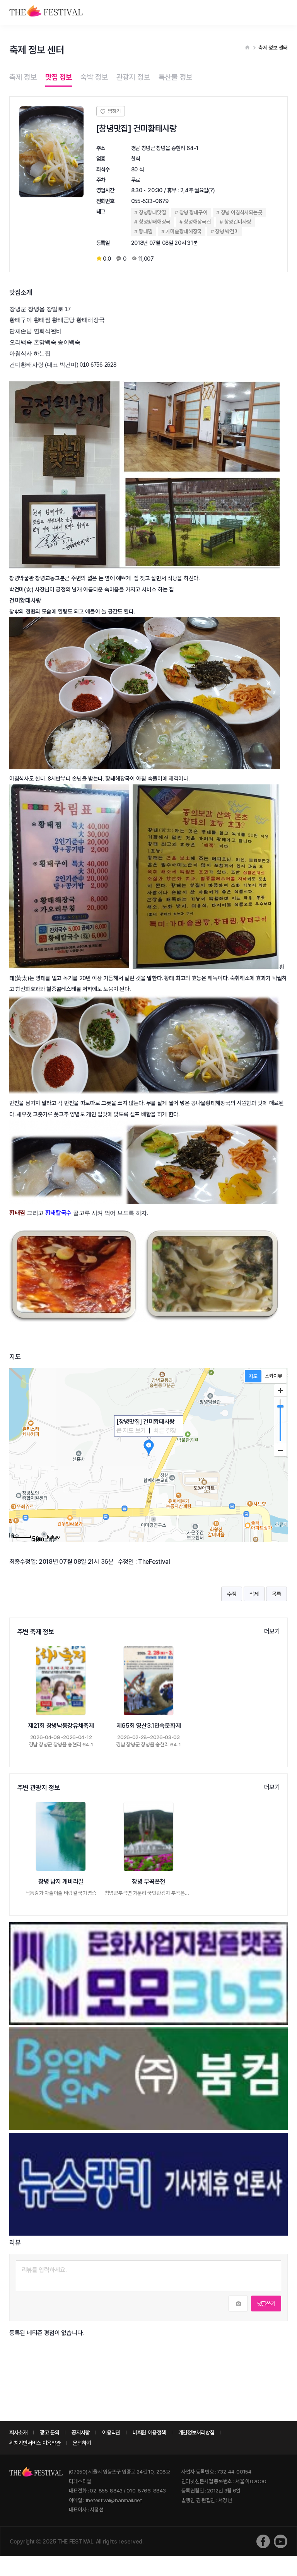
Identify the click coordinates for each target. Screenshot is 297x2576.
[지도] (253, 1376)
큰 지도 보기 (131, 1431)
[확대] (280, 1390)
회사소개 (18, 2432)
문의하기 (82, 2443)
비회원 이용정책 (149, 2432)
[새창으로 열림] (263, 2541)
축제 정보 (23, 77)
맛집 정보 (59, 77)
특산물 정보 (176, 77)
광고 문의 (50, 2432)
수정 (231, 1594)
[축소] (280, 1450)
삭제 (254, 1594)
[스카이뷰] (274, 1376)
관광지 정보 (133, 77)
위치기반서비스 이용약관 (35, 2443)
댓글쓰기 (266, 2304)
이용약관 (111, 2432)
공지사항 (81, 2432)
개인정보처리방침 (196, 2432)
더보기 (272, 1631)
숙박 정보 (94, 77)
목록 (276, 1594)
